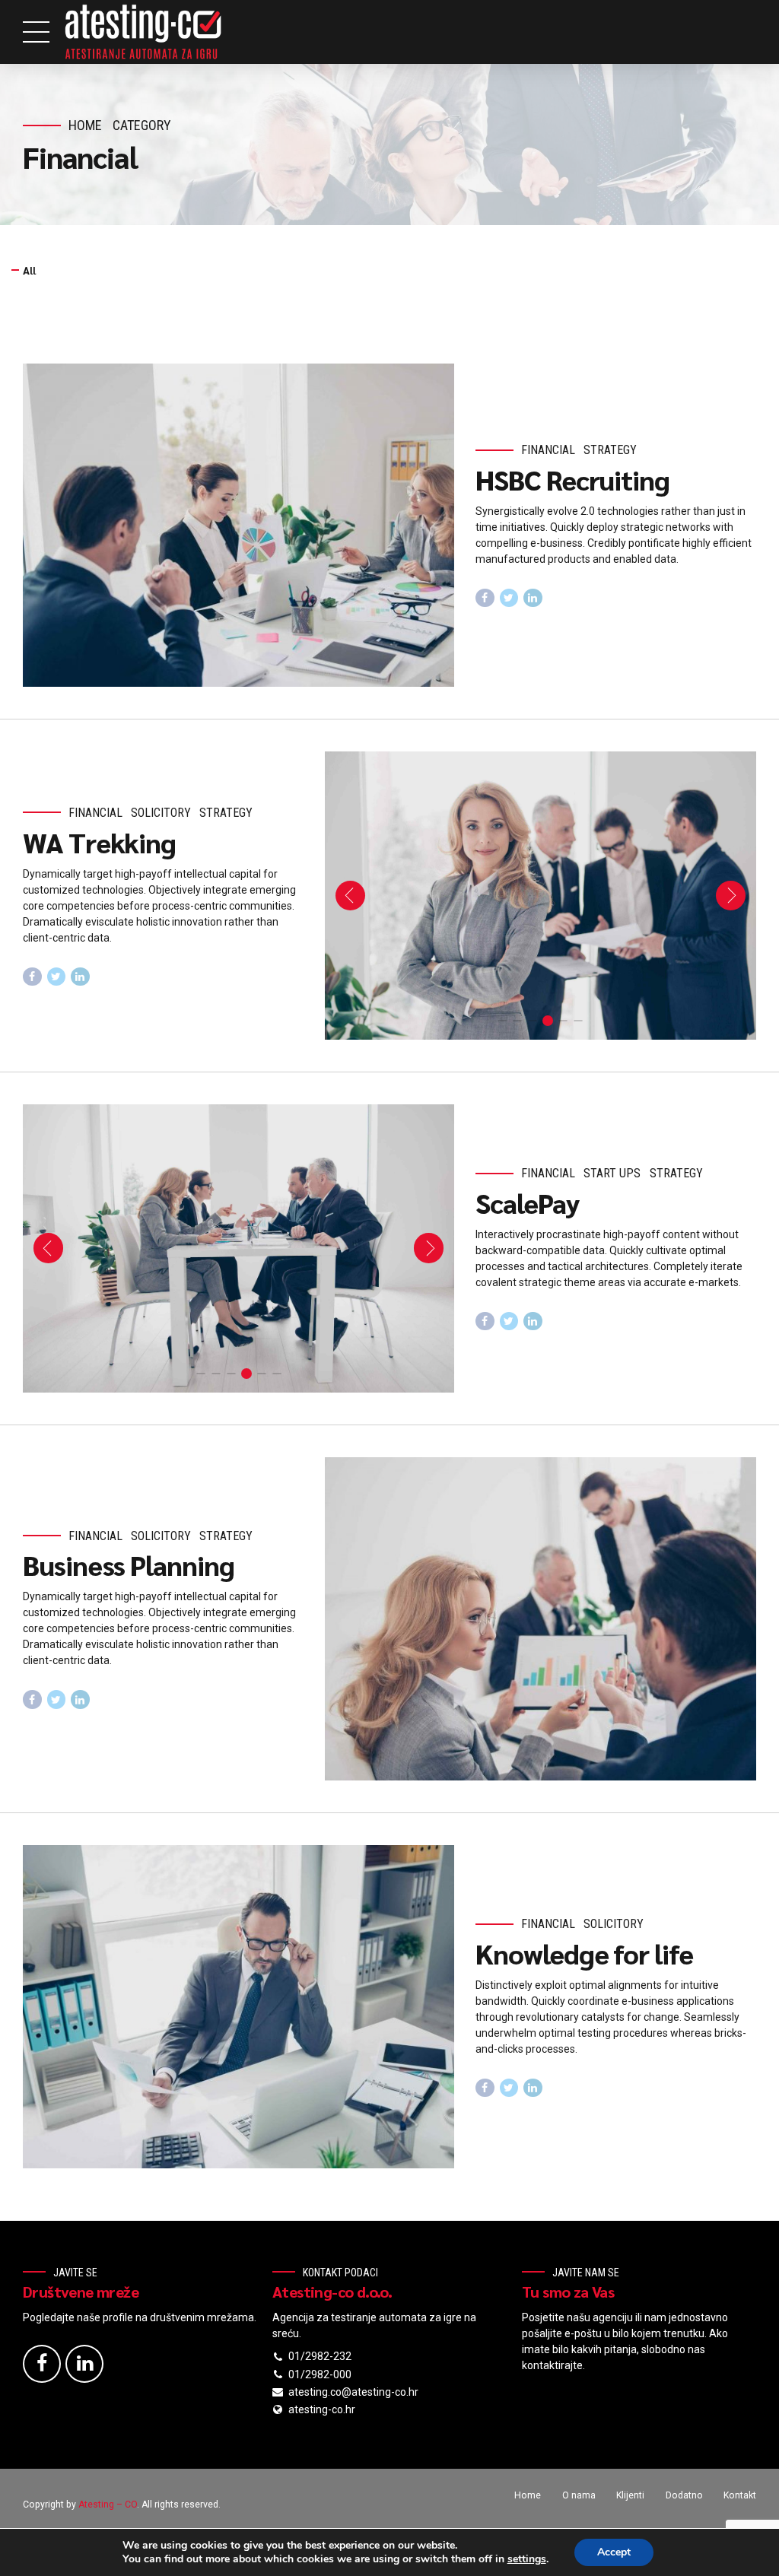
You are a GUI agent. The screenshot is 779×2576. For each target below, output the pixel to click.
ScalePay (527, 1202)
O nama (579, 2495)
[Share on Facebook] (485, 598)
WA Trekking (99, 842)
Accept (614, 2552)
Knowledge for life (584, 1953)
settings (527, 2559)
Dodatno (684, 2495)
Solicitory (161, 813)
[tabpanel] (541, 896)
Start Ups (612, 1173)
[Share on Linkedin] (533, 598)
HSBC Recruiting (572, 479)
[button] (350, 896)
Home (85, 125)
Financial (548, 450)
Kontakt (740, 2495)
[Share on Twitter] (509, 598)
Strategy (610, 450)
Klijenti (630, 2495)
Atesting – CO (108, 2505)
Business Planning (129, 1564)
